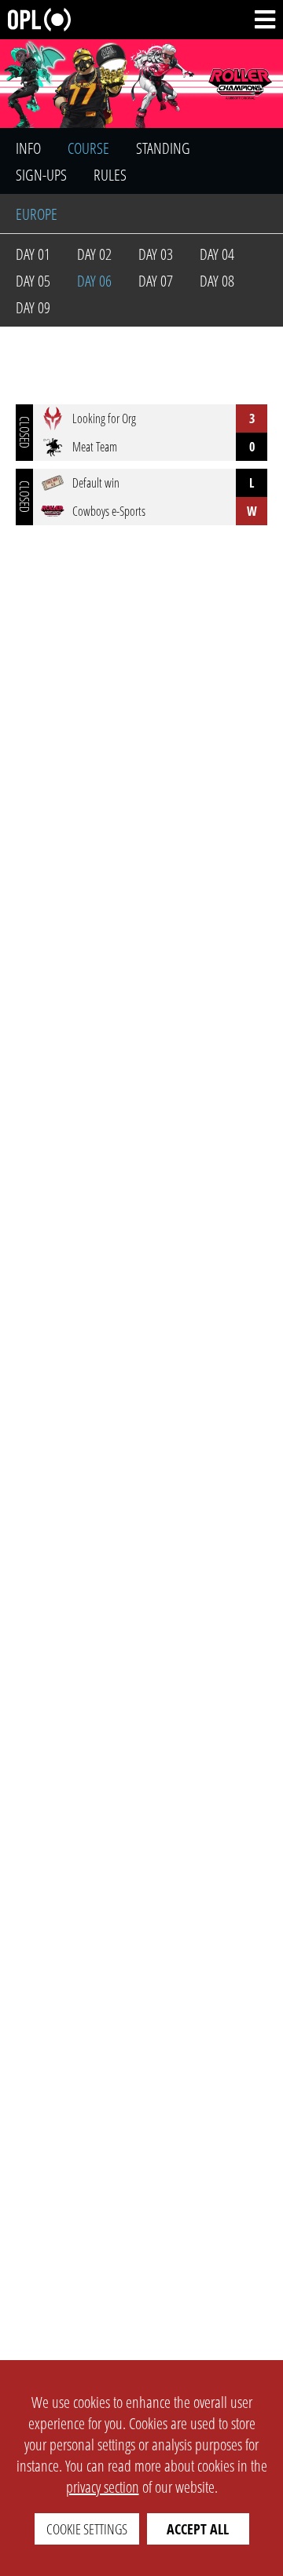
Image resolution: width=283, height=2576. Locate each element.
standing (163, 148)
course (88, 148)
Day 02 (94, 254)
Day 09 (33, 307)
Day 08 (217, 281)
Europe (37, 214)
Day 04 (217, 254)
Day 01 (33, 254)
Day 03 (156, 254)
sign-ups (41, 175)
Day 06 (94, 281)
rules (110, 175)
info (28, 148)
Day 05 (33, 281)
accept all (198, 2529)
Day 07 (156, 281)
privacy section (103, 2487)
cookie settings (87, 2529)
